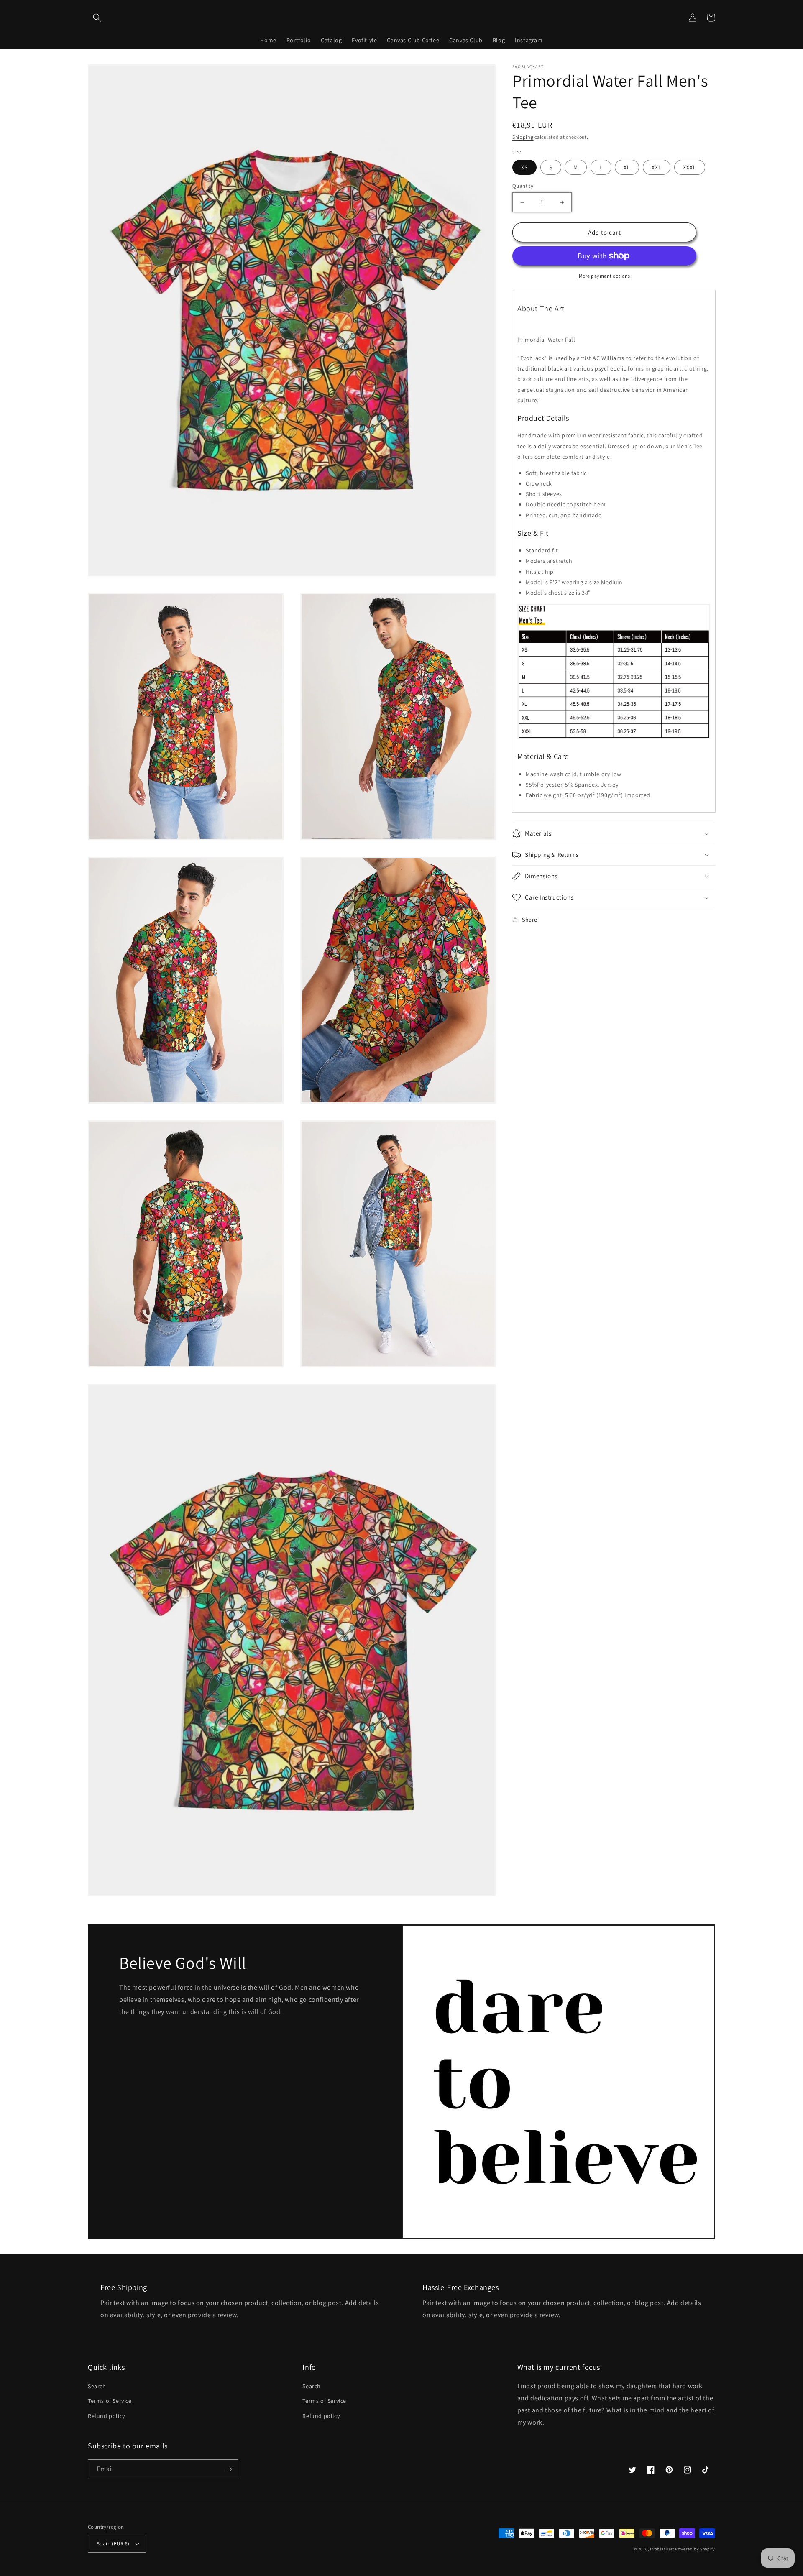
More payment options (605, 276)
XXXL (690, 167)
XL (627, 167)
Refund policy (106, 2416)
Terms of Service (110, 2401)
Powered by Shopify (695, 2549)
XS (524, 167)
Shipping (523, 137)
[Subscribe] (229, 2469)
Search (97, 2386)
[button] (97, 18)
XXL (657, 167)
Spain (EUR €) (113, 2544)
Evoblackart (662, 2549)
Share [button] (530, 920)
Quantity (523, 186)
